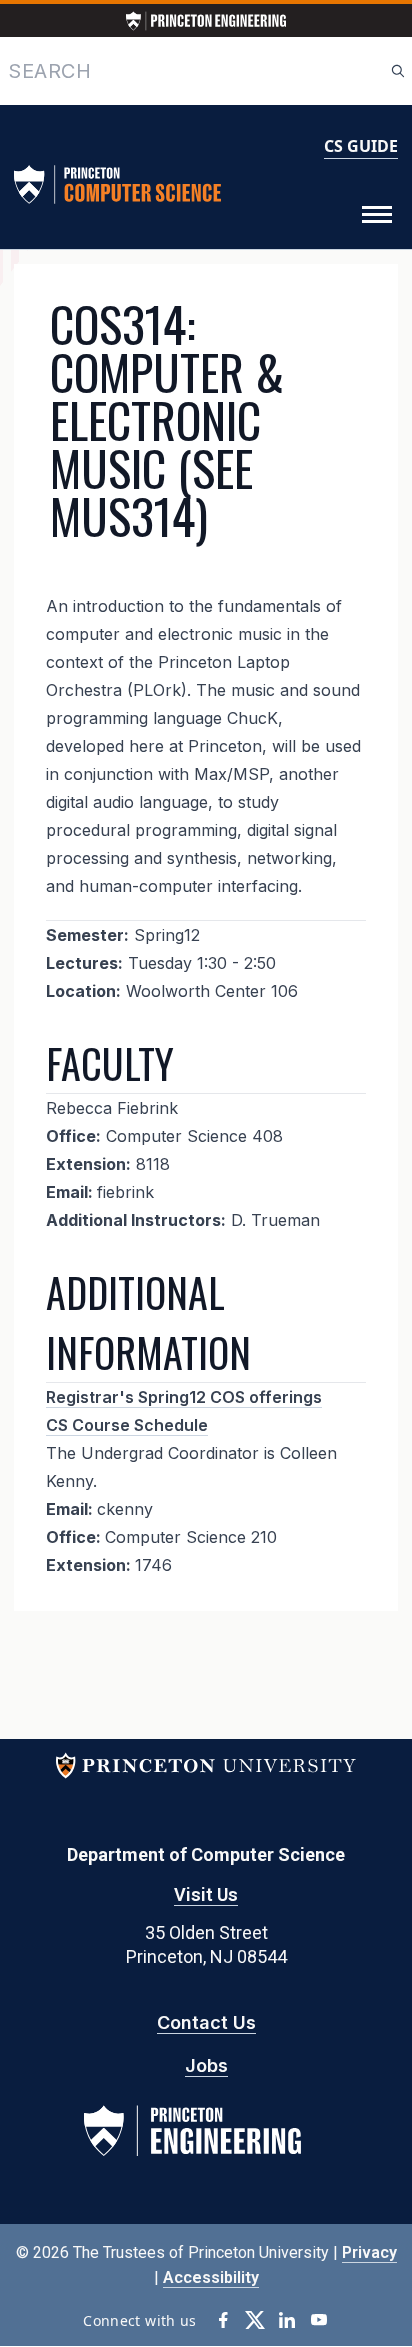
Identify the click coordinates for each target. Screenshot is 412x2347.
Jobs (206, 2065)
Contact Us (206, 2022)
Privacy (369, 2252)
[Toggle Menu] (377, 215)
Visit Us (206, 1894)
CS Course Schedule (127, 1425)
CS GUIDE (361, 146)
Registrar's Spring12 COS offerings (184, 1397)
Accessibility (211, 2277)
